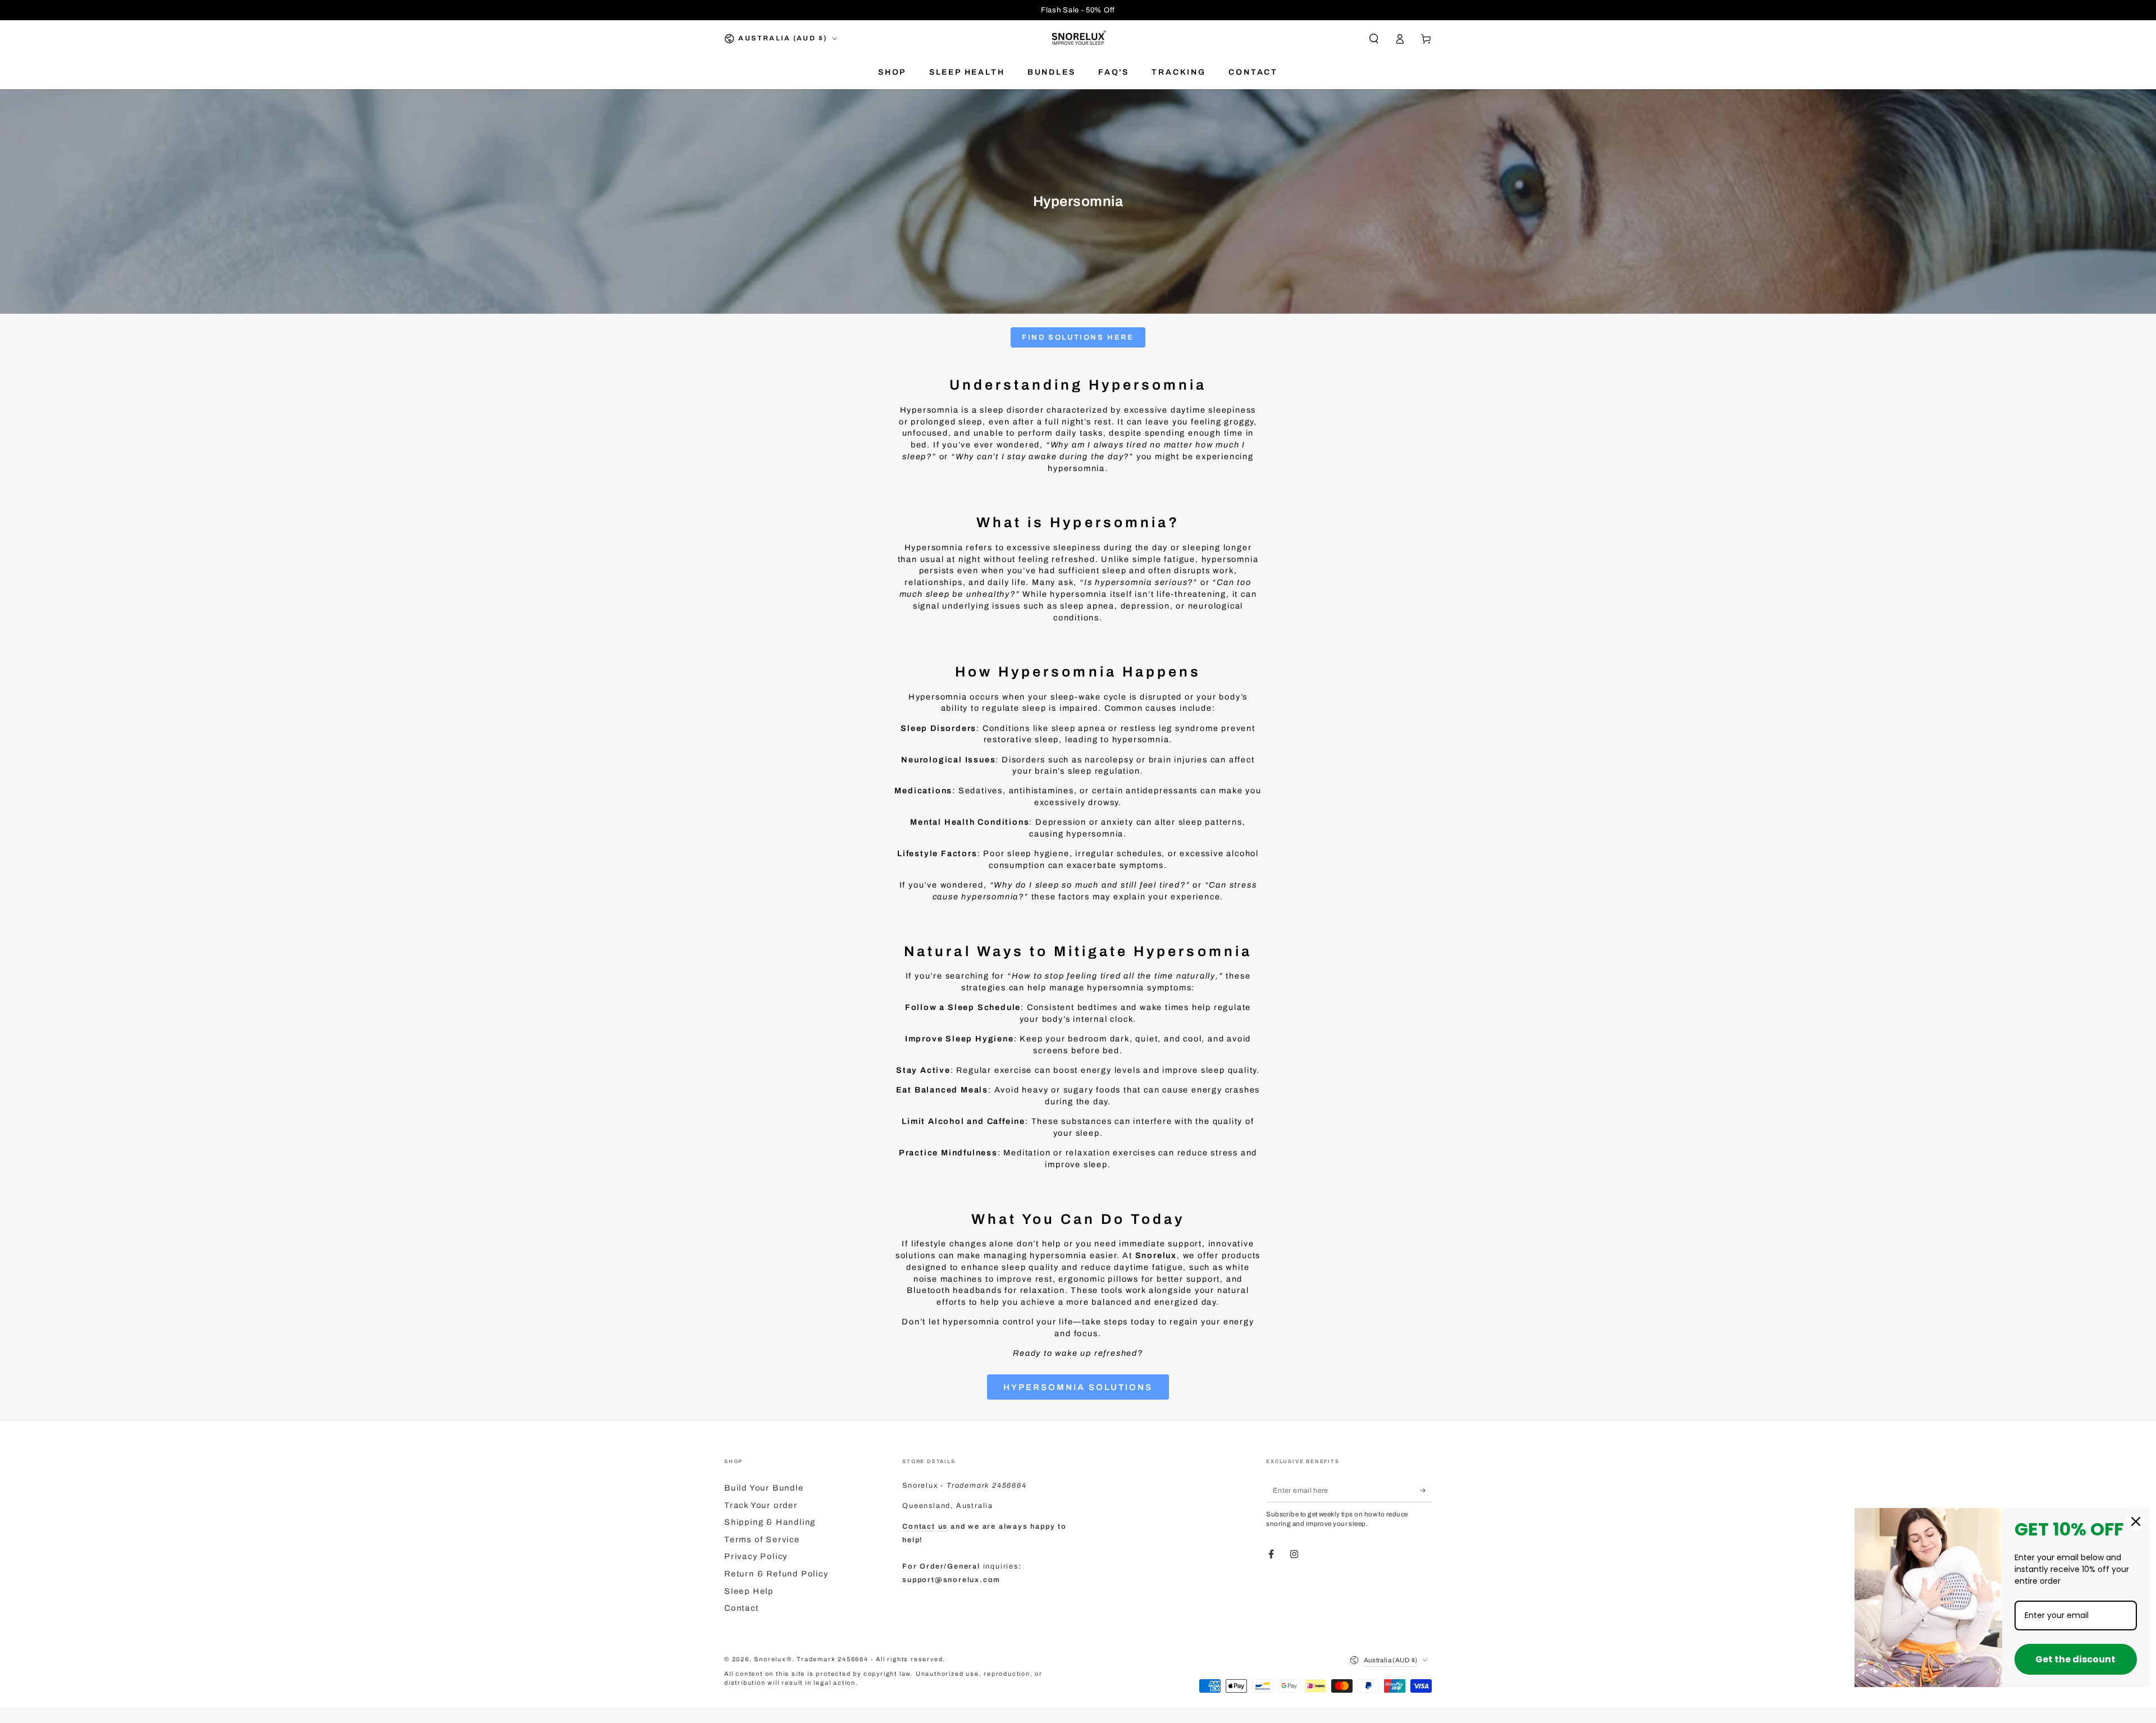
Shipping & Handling (770, 1522)
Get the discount (2075, 1659)
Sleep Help (749, 1591)
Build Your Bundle (764, 1488)
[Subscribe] (1426, 1491)
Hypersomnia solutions (1078, 1387)
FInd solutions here (1078, 337)
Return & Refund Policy (776, 1574)
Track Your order (761, 1505)
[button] (1374, 39)
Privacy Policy (756, 1556)
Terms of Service (762, 1539)
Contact (742, 1608)
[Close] (2136, 1521)
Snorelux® (773, 1659)
